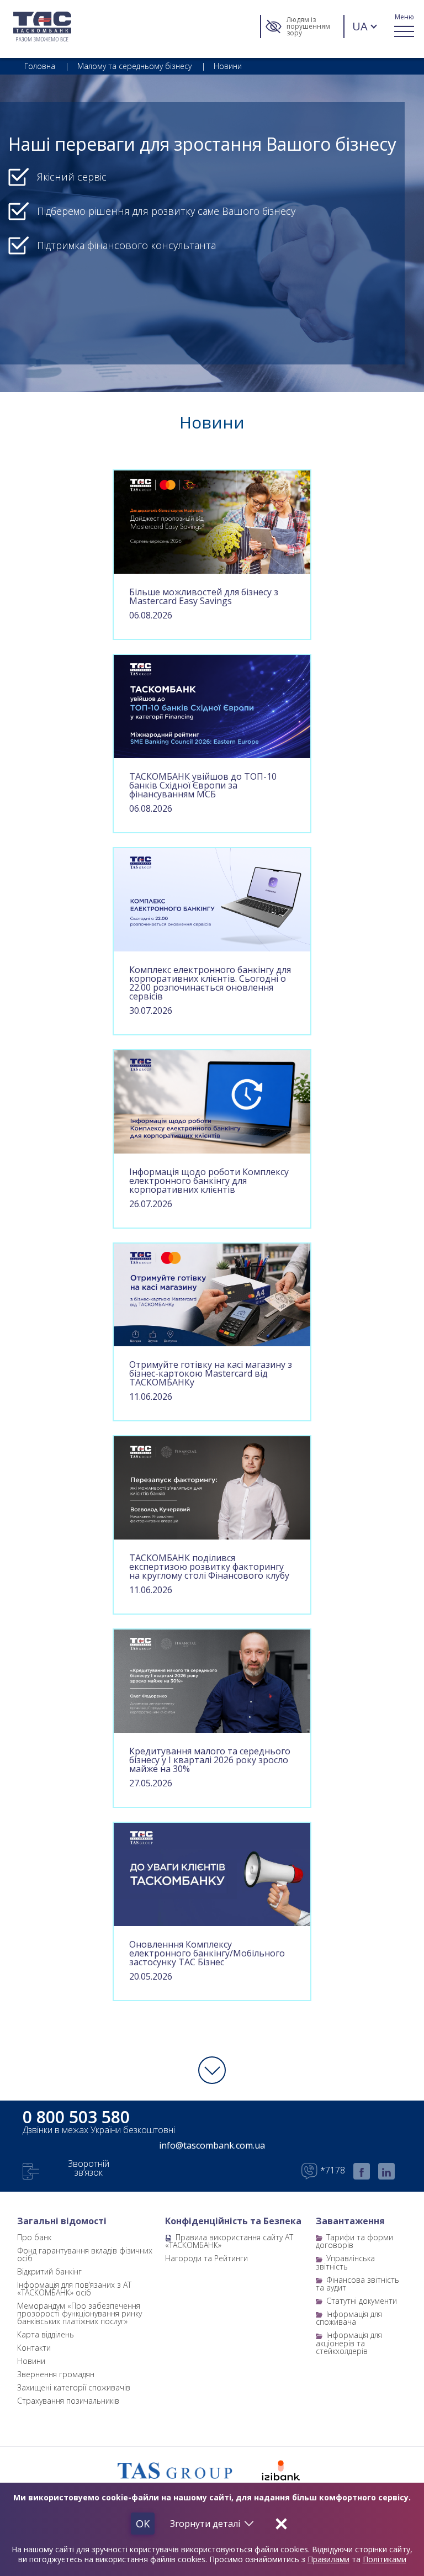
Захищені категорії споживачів (74, 2387)
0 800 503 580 (76, 2117)
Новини (31, 2361)
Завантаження (350, 2221)
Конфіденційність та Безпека (233, 2221)
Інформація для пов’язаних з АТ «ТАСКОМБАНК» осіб (74, 2289)
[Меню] (404, 26)
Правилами (328, 2559)
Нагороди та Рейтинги (206, 2258)
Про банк (34, 2237)
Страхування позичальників (68, 2401)
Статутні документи (362, 2301)
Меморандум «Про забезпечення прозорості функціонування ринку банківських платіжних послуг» (79, 2313)
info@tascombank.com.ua (212, 2145)
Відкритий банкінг (49, 2271)
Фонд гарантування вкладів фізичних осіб (85, 2254)
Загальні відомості (62, 2221)
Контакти (34, 2348)
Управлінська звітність (345, 2262)
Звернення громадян (56, 2374)
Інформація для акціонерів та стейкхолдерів (349, 2343)
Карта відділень (46, 2334)
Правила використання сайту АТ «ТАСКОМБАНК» (229, 2241)
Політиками (385, 2559)
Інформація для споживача (349, 2318)
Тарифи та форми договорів (354, 2241)
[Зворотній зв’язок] (31, 2171)
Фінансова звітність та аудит (357, 2284)
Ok (143, 2524)
